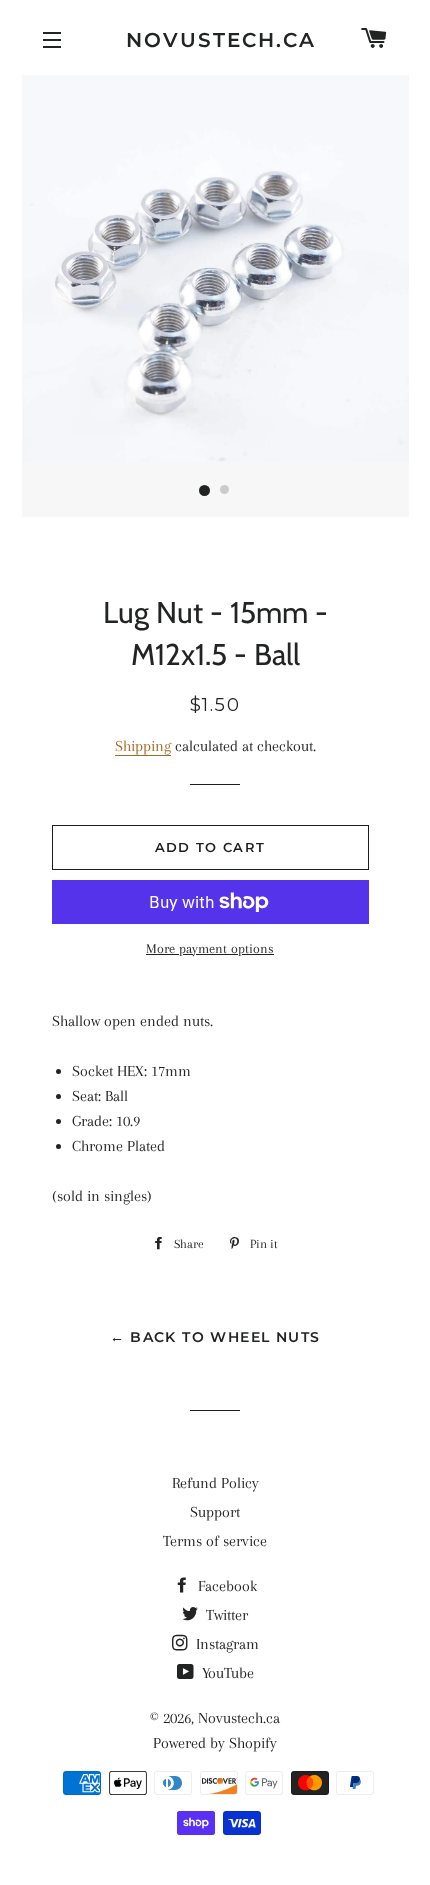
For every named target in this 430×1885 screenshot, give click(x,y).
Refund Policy (215, 1483)
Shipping (143, 746)
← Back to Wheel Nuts (215, 1337)
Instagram (225, 1644)
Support (215, 1512)
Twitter (225, 1615)
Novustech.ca (215, 40)
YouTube (226, 1673)
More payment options (210, 948)
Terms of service (215, 1541)
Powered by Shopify (215, 1743)
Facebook (225, 1586)
